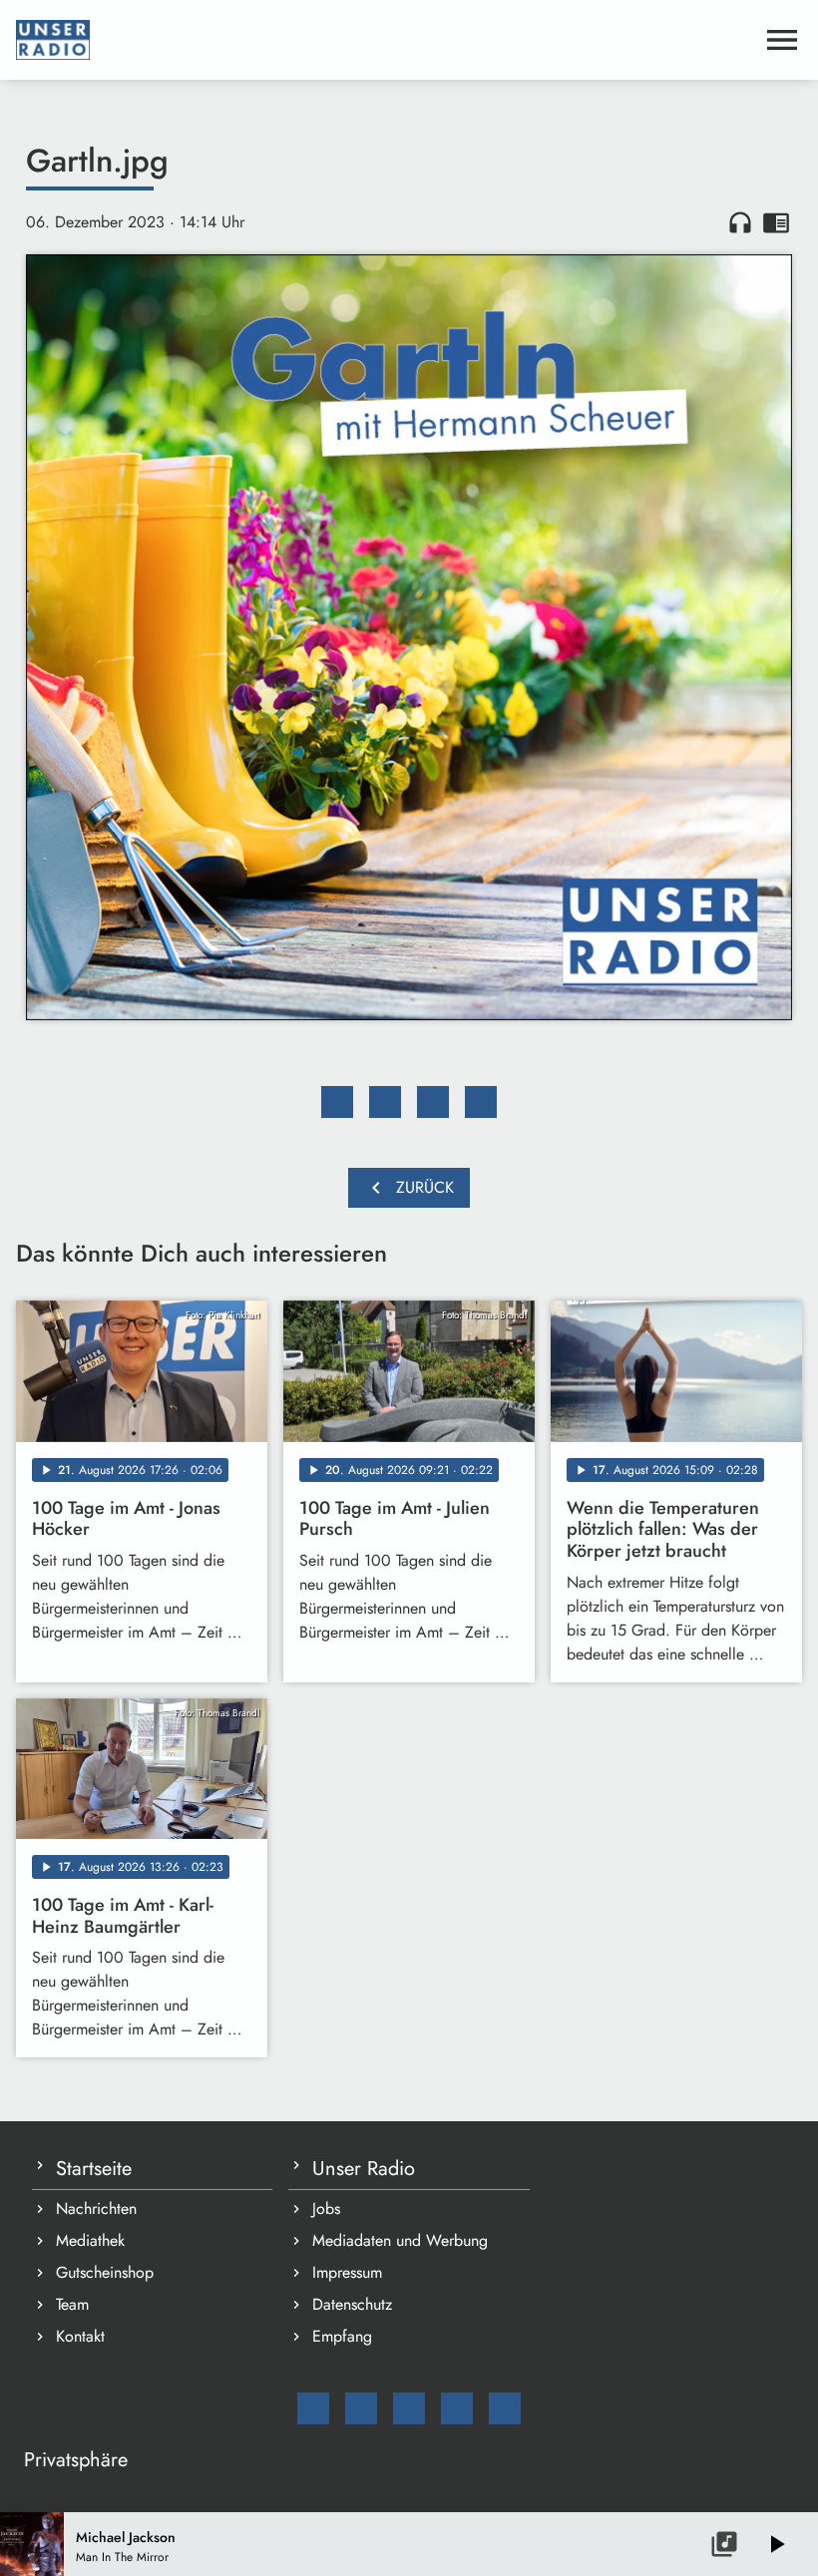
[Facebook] (361, 2408)
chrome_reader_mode (776, 222)
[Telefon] (457, 2408)
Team (72, 2304)
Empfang (342, 2336)
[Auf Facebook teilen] (337, 1102)
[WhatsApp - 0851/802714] (505, 2408)
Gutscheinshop (105, 2272)
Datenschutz (352, 2304)
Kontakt (80, 2336)
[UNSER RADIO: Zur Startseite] (385, 40)
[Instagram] (409, 2408)
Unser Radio (364, 2169)
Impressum (347, 2272)
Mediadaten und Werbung (400, 2240)
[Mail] (313, 2408)
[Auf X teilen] (385, 1102)
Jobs (326, 2208)
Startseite (94, 2169)
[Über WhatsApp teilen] (433, 1102)
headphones (740, 222)
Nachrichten (96, 2208)
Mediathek (90, 2240)
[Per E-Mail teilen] (481, 1102)
